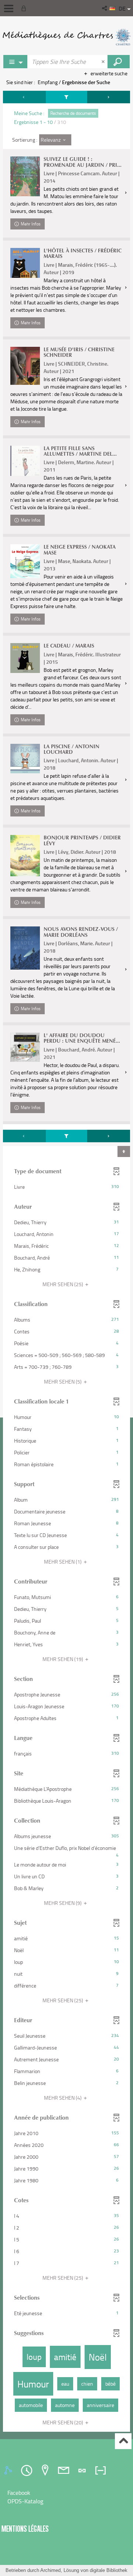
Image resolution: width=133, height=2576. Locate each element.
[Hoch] (123, 2441)
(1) (63, 1562)
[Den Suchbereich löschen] (104, 62)
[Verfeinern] (67, 97)
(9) (63, 1903)
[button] (105, 8)
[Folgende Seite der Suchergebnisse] (109, 97)
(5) (63, 1382)
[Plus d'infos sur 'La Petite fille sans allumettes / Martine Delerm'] (25, 461)
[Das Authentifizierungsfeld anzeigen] (25, 8)
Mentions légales (25, 2529)
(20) (63, 2422)
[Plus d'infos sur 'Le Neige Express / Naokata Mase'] (25, 561)
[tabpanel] (66, 1262)
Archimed (50, 2570)
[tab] (9, 2470)
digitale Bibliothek (109, 2570)
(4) (63, 2098)
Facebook (19, 2493)
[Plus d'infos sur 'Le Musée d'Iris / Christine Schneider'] (25, 366)
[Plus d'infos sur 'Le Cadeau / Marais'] (25, 658)
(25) (63, 1284)
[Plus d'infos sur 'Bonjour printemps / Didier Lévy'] (25, 855)
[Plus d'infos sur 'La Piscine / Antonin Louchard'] (25, 759)
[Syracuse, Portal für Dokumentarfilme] (66, 37)
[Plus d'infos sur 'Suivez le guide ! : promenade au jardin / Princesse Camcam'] (25, 176)
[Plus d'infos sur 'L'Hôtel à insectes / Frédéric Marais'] (25, 263)
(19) (63, 1659)
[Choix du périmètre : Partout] (16, 62)
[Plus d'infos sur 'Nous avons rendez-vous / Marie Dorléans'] (25, 948)
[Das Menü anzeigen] (9, 8)
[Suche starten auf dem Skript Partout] (119, 62)
